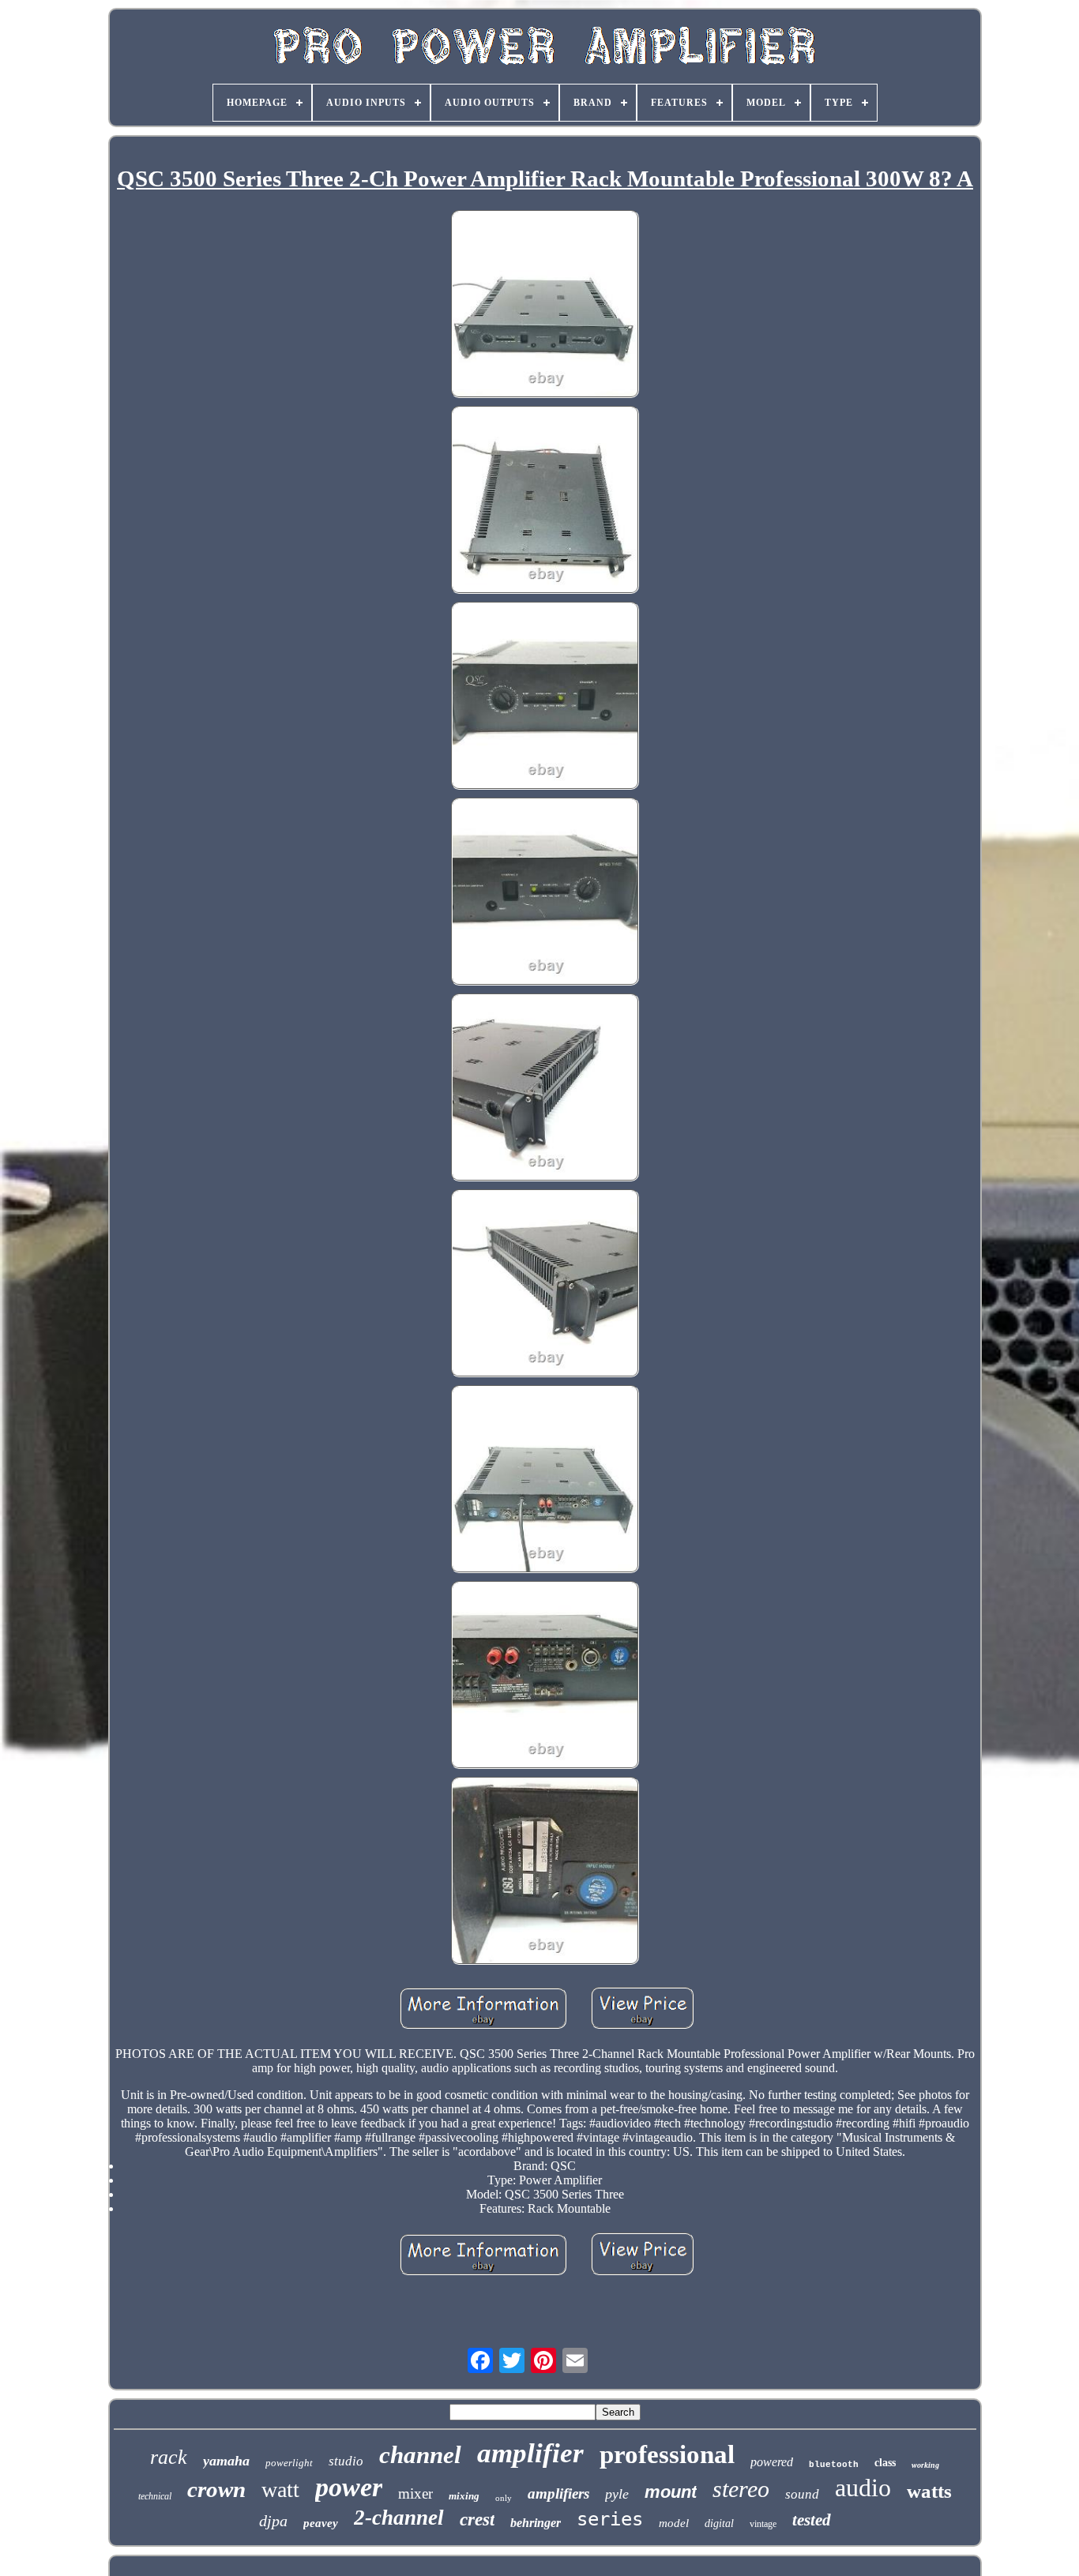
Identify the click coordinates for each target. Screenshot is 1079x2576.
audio (863, 2488)
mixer (415, 2493)
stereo (741, 2489)
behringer (536, 2523)
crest (477, 2520)
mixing (464, 2496)
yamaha (226, 2461)
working (925, 2465)
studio (346, 2461)
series (610, 2519)
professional (667, 2454)
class (885, 2463)
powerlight (289, 2463)
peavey (321, 2523)
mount (671, 2492)
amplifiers (558, 2493)
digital (719, 2523)
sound (802, 2494)
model (674, 2523)
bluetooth (834, 2465)
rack (169, 2457)
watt (280, 2490)
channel (420, 2455)
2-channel (399, 2518)
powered (772, 2462)
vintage (763, 2524)
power (349, 2487)
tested (812, 2520)
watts (929, 2491)
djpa (273, 2521)
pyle (617, 2494)
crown (216, 2489)
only (504, 2498)
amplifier (530, 2453)
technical (155, 2496)
